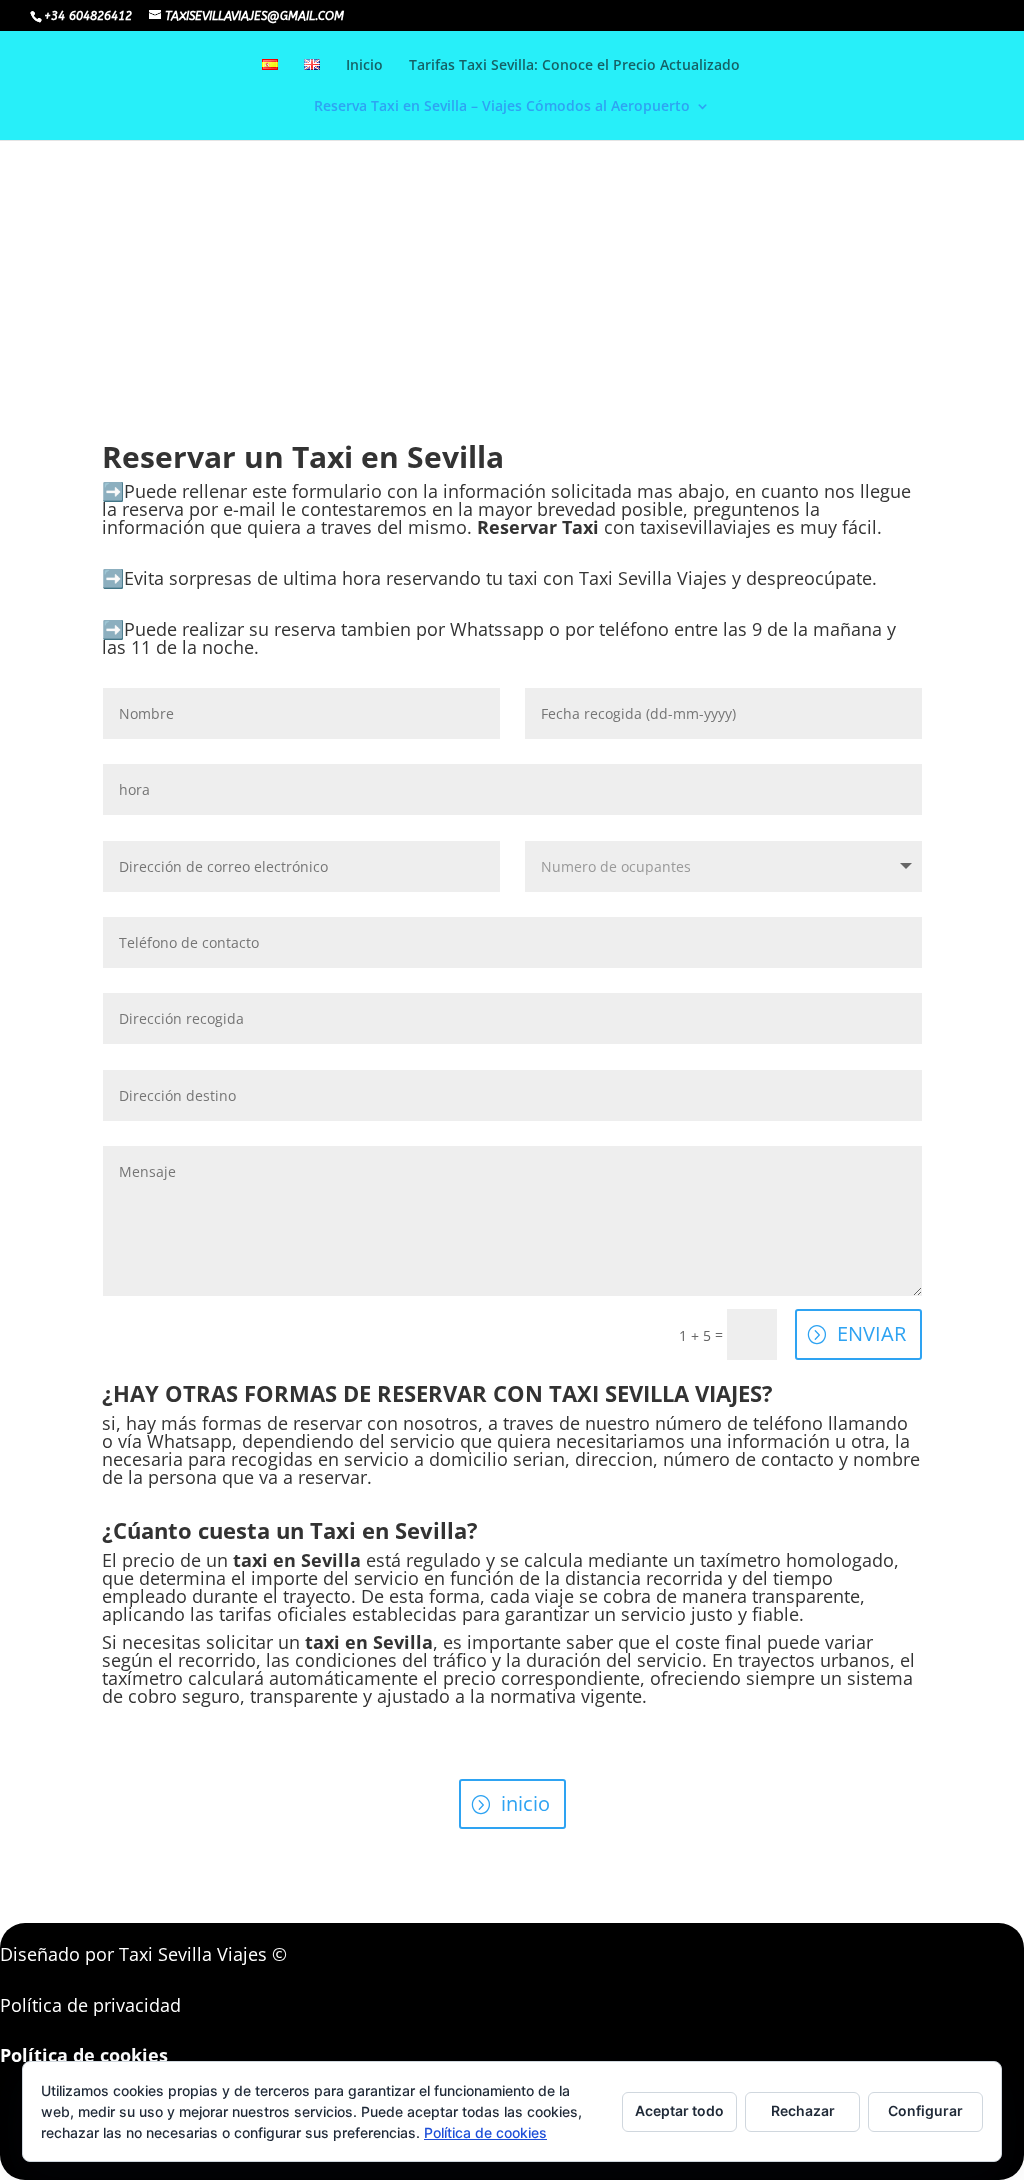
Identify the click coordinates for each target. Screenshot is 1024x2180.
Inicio (364, 66)
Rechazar (803, 2110)
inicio (525, 1803)
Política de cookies (485, 2132)
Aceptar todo (679, 2110)
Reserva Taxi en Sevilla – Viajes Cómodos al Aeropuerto (502, 107)
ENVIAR (871, 1333)
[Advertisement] (512, 140)
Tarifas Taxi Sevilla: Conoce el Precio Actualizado (574, 66)
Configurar (925, 2110)
